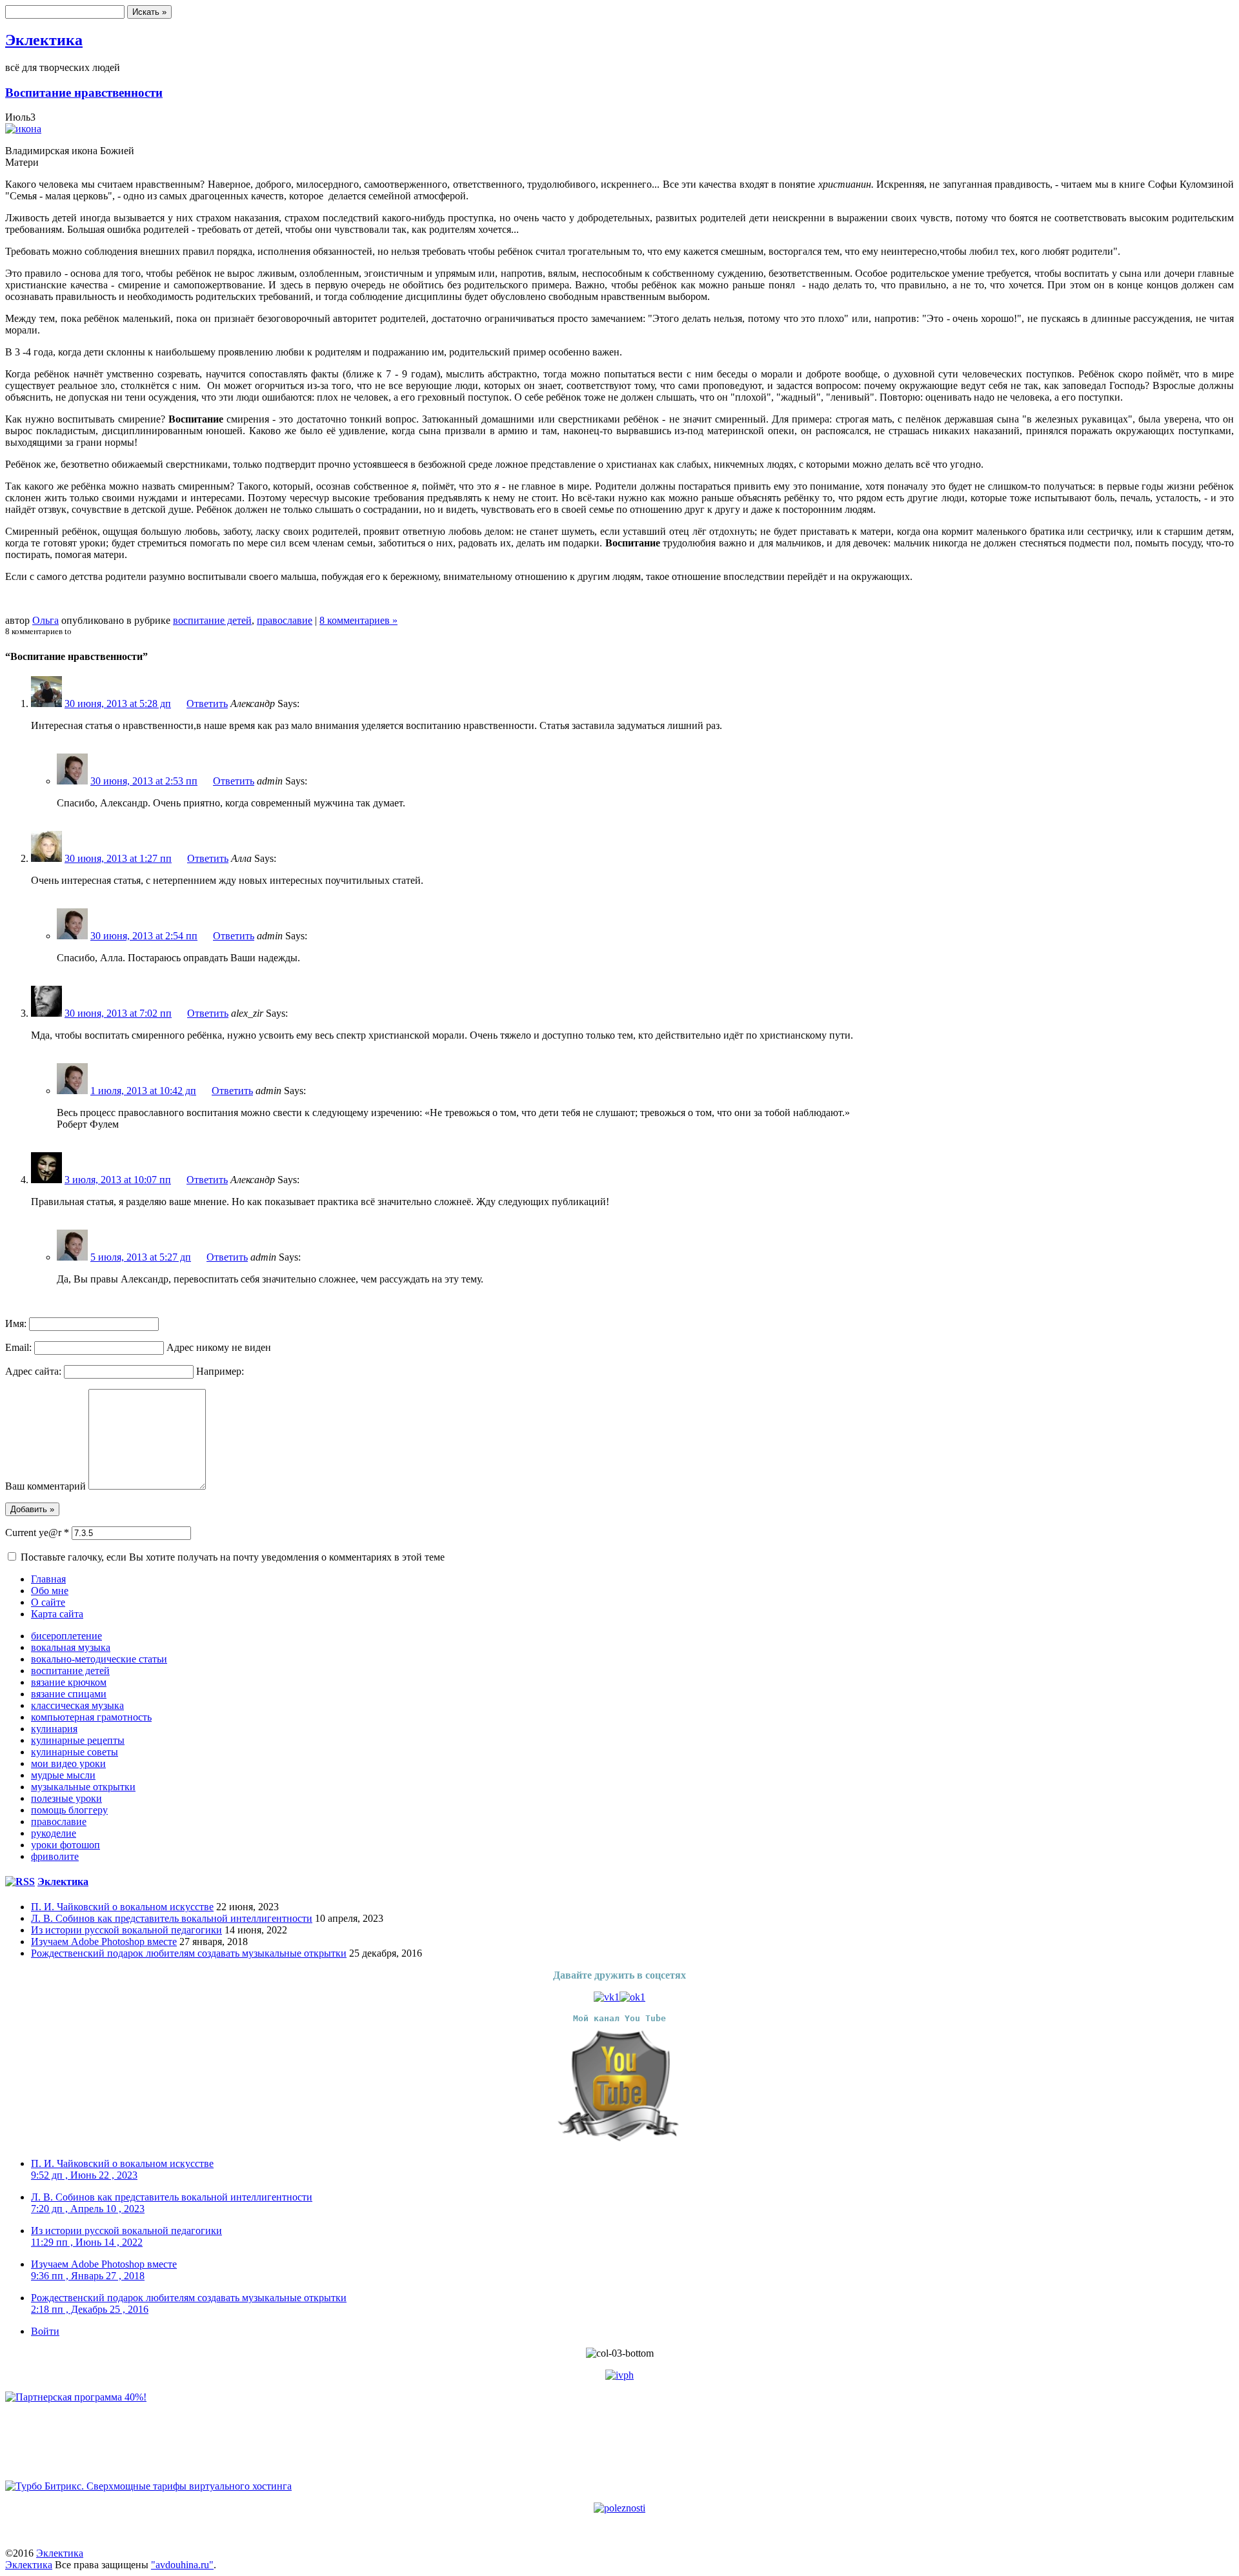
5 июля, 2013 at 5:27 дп (141, 1257)
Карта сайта (57, 1614)
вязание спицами (69, 1694)
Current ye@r (37, 1533)
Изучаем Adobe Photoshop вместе (104, 1942)
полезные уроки (66, 1798)
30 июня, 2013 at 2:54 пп (144, 936)
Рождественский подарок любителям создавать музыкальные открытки (189, 1953)
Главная (48, 1579)
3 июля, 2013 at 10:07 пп (118, 1180)
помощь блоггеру (69, 1810)
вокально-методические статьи (99, 1659)
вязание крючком (69, 1682)
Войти (45, 2331)
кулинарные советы (75, 1752)
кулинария (54, 1729)
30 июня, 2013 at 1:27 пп (118, 858)
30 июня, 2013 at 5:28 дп (118, 704)
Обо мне (50, 1591)
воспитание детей (212, 620)
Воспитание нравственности (84, 93)
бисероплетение (66, 1636)
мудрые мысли (63, 1775)
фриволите (55, 1856)
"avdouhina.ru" (182, 2565)
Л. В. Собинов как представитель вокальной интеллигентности (172, 1918)
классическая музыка (77, 1705)
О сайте (48, 1602)
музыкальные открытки (83, 1787)
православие (285, 620)
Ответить (207, 704)
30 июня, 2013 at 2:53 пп (144, 781)
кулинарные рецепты (78, 1740)
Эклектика (44, 40)
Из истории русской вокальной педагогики (126, 1930)
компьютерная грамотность (91, 1717)
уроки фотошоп (65, 1845)
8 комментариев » (358, 620)
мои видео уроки (68, 1763)
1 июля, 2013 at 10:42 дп (143, 1091)
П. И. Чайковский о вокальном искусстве (122, 1907)
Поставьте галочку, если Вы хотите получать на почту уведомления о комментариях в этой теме (233, 1557)
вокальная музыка (71, 1647)
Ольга (45, 620)
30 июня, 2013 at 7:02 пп (118, 1013)
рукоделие (54, 1833)
